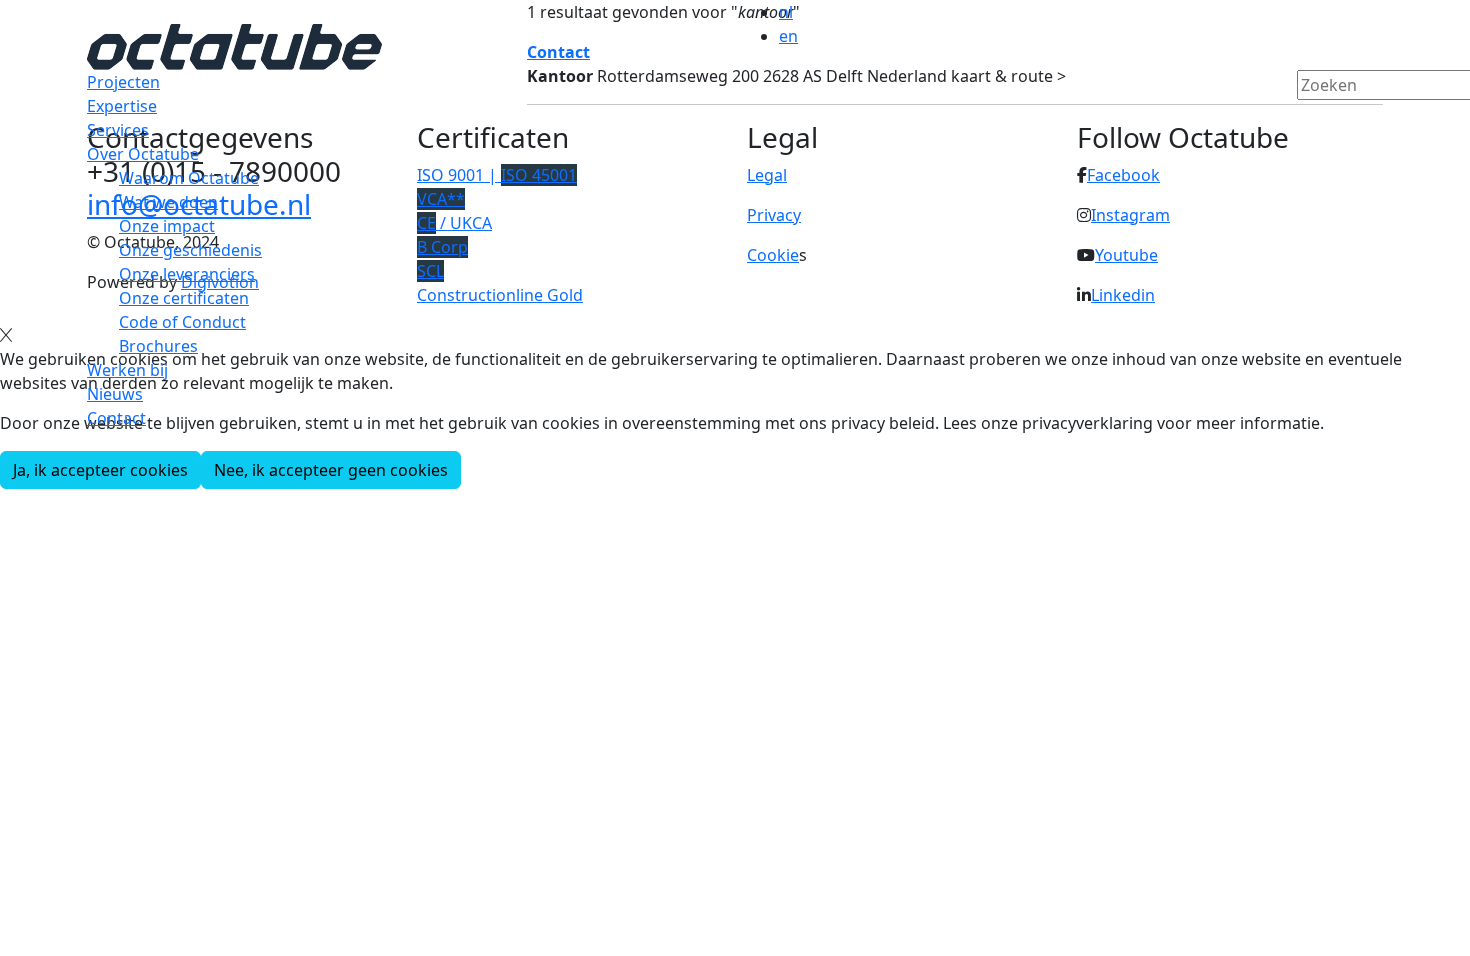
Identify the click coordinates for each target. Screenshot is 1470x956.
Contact (116, 418)
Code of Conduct (182, 322)
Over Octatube (143, 154)
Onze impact (167, 226)
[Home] (234, 45)
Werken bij (127, 370)
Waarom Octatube (189, 178)
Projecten (123, 82)
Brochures (158, 346)
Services (118, 130)
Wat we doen (168, 202)
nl (786, 12)
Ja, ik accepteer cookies (100, 470)
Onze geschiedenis (190, 250)
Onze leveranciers (187, 274)
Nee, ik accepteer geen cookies (331, 470)
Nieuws (115, 394)
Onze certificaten (184, 298)
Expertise (122, 106)
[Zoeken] (1310, 119)
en (788, 36)
